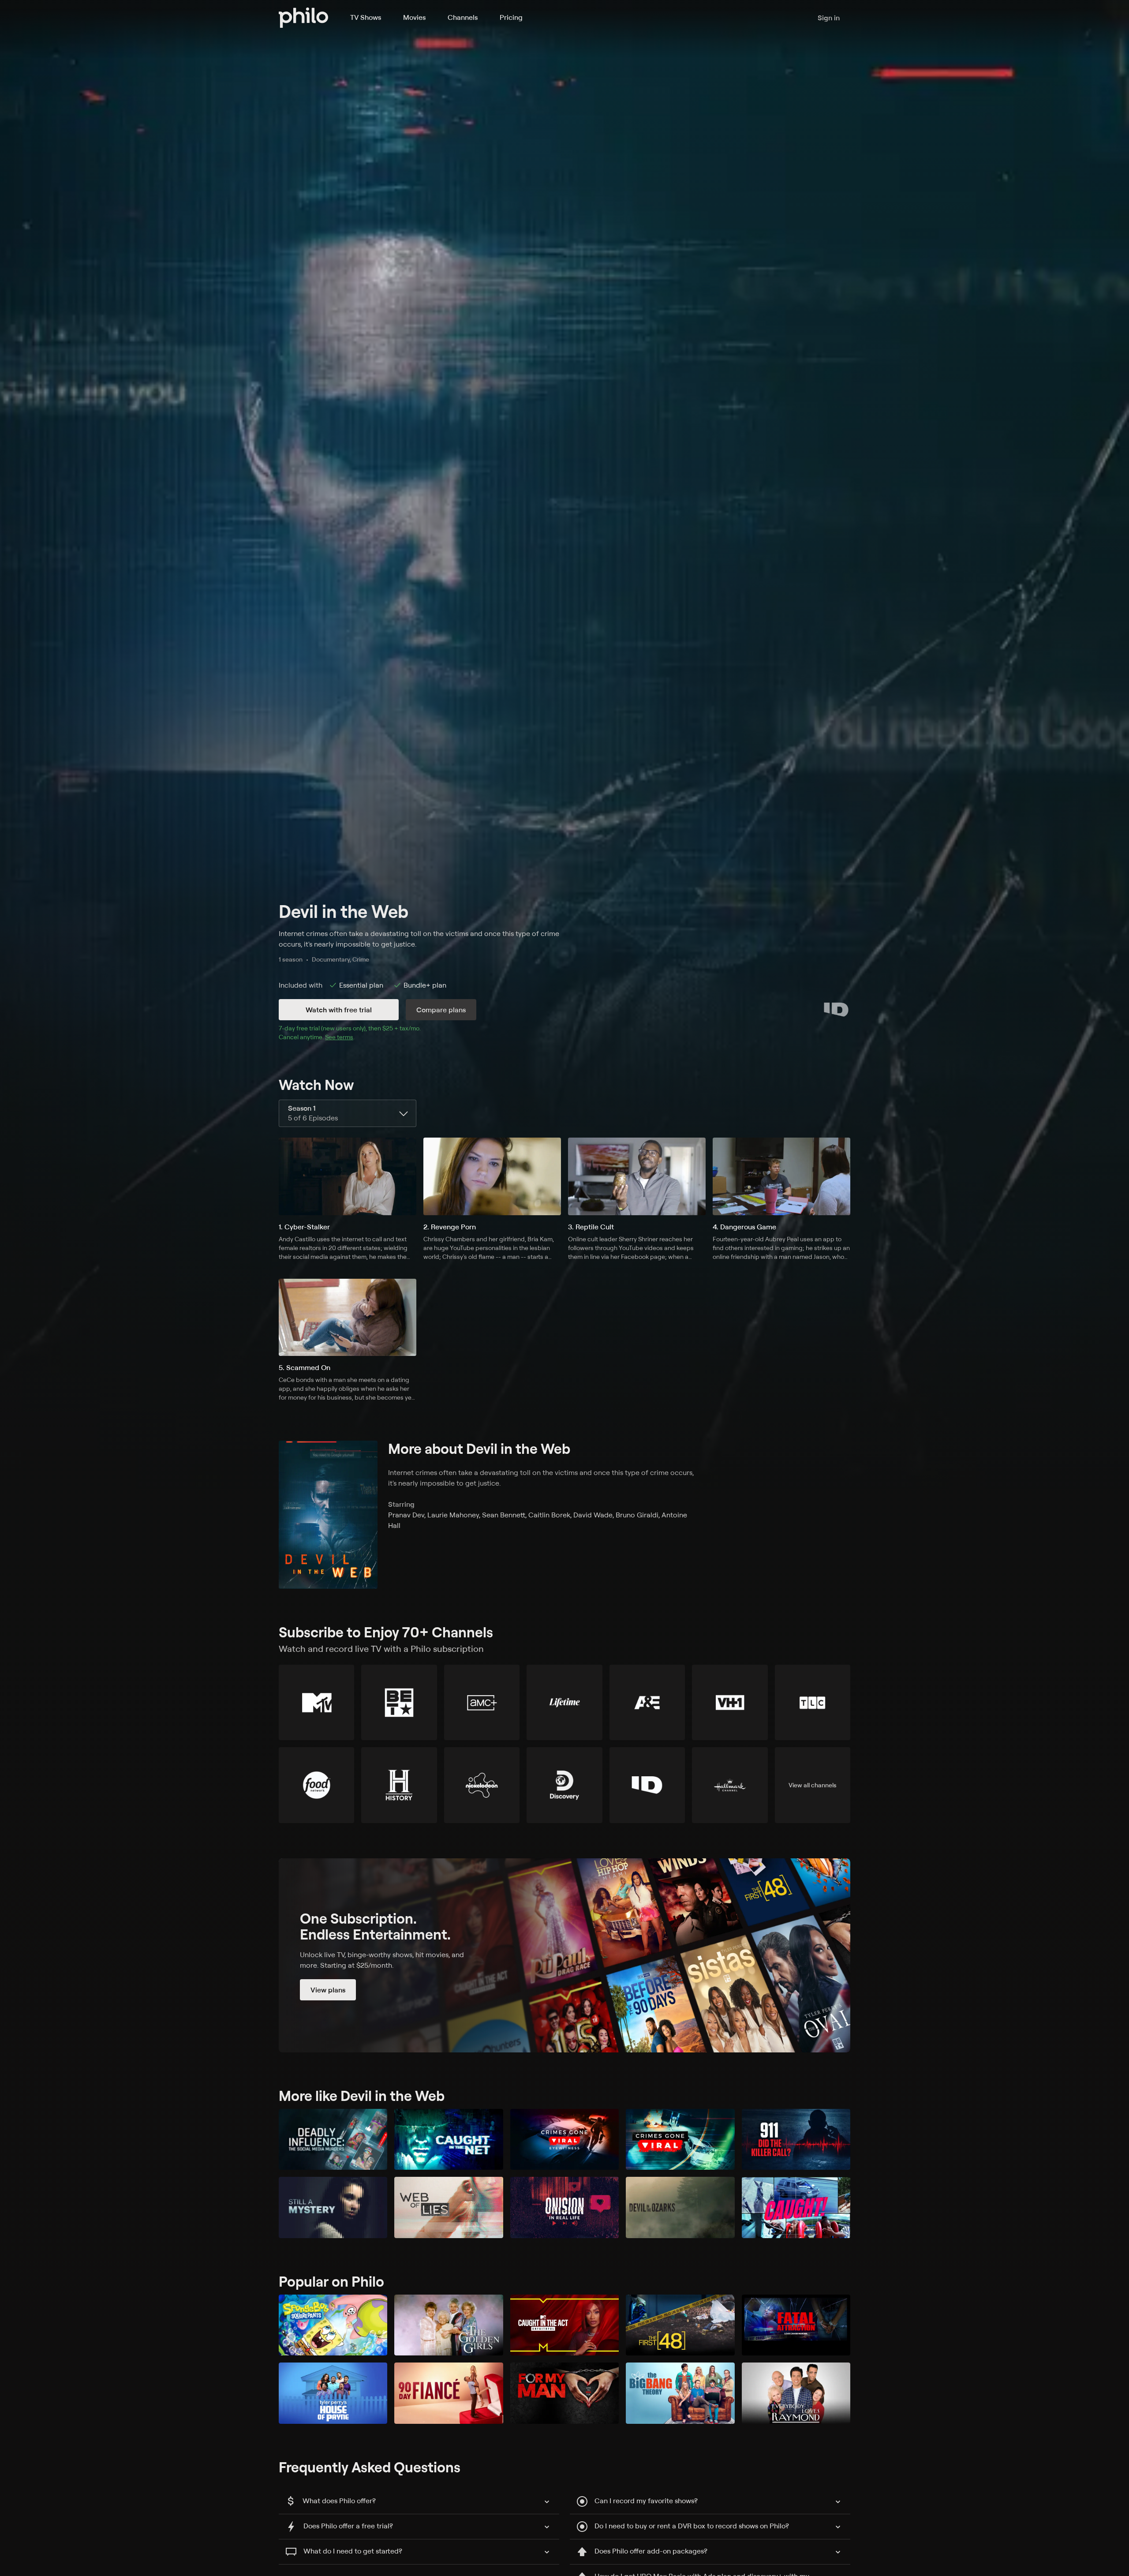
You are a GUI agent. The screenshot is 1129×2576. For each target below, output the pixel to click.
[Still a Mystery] (333, 2207)
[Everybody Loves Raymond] (796, 2393)
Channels (463, 17)
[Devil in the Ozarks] (680, 2207)
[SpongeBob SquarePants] (333, 2325)
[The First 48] (680, 2325)
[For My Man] (564, 2393)
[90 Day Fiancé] (449, 2393)
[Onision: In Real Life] (564, 2207)
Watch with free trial (339, 1010)
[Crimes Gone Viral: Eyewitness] (564, 2140)
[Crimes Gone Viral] (680, 2140)
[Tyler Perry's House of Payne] (333, 2393)
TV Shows (366, 17)
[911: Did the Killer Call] (796, 2140)
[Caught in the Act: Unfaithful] (564, 2325)
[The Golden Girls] (449, 2325)
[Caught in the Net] (449, 2140)
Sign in (829, 18)
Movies (414, 17)
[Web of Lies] (449, 2207)
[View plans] (564, 1955)
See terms (339, 1037)
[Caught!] (796, 2207)
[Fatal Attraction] (796, 2325)
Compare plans (441, 1010)
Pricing (511, 17)
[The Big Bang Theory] (680, 2393)
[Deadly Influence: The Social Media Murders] (333, 2140)
